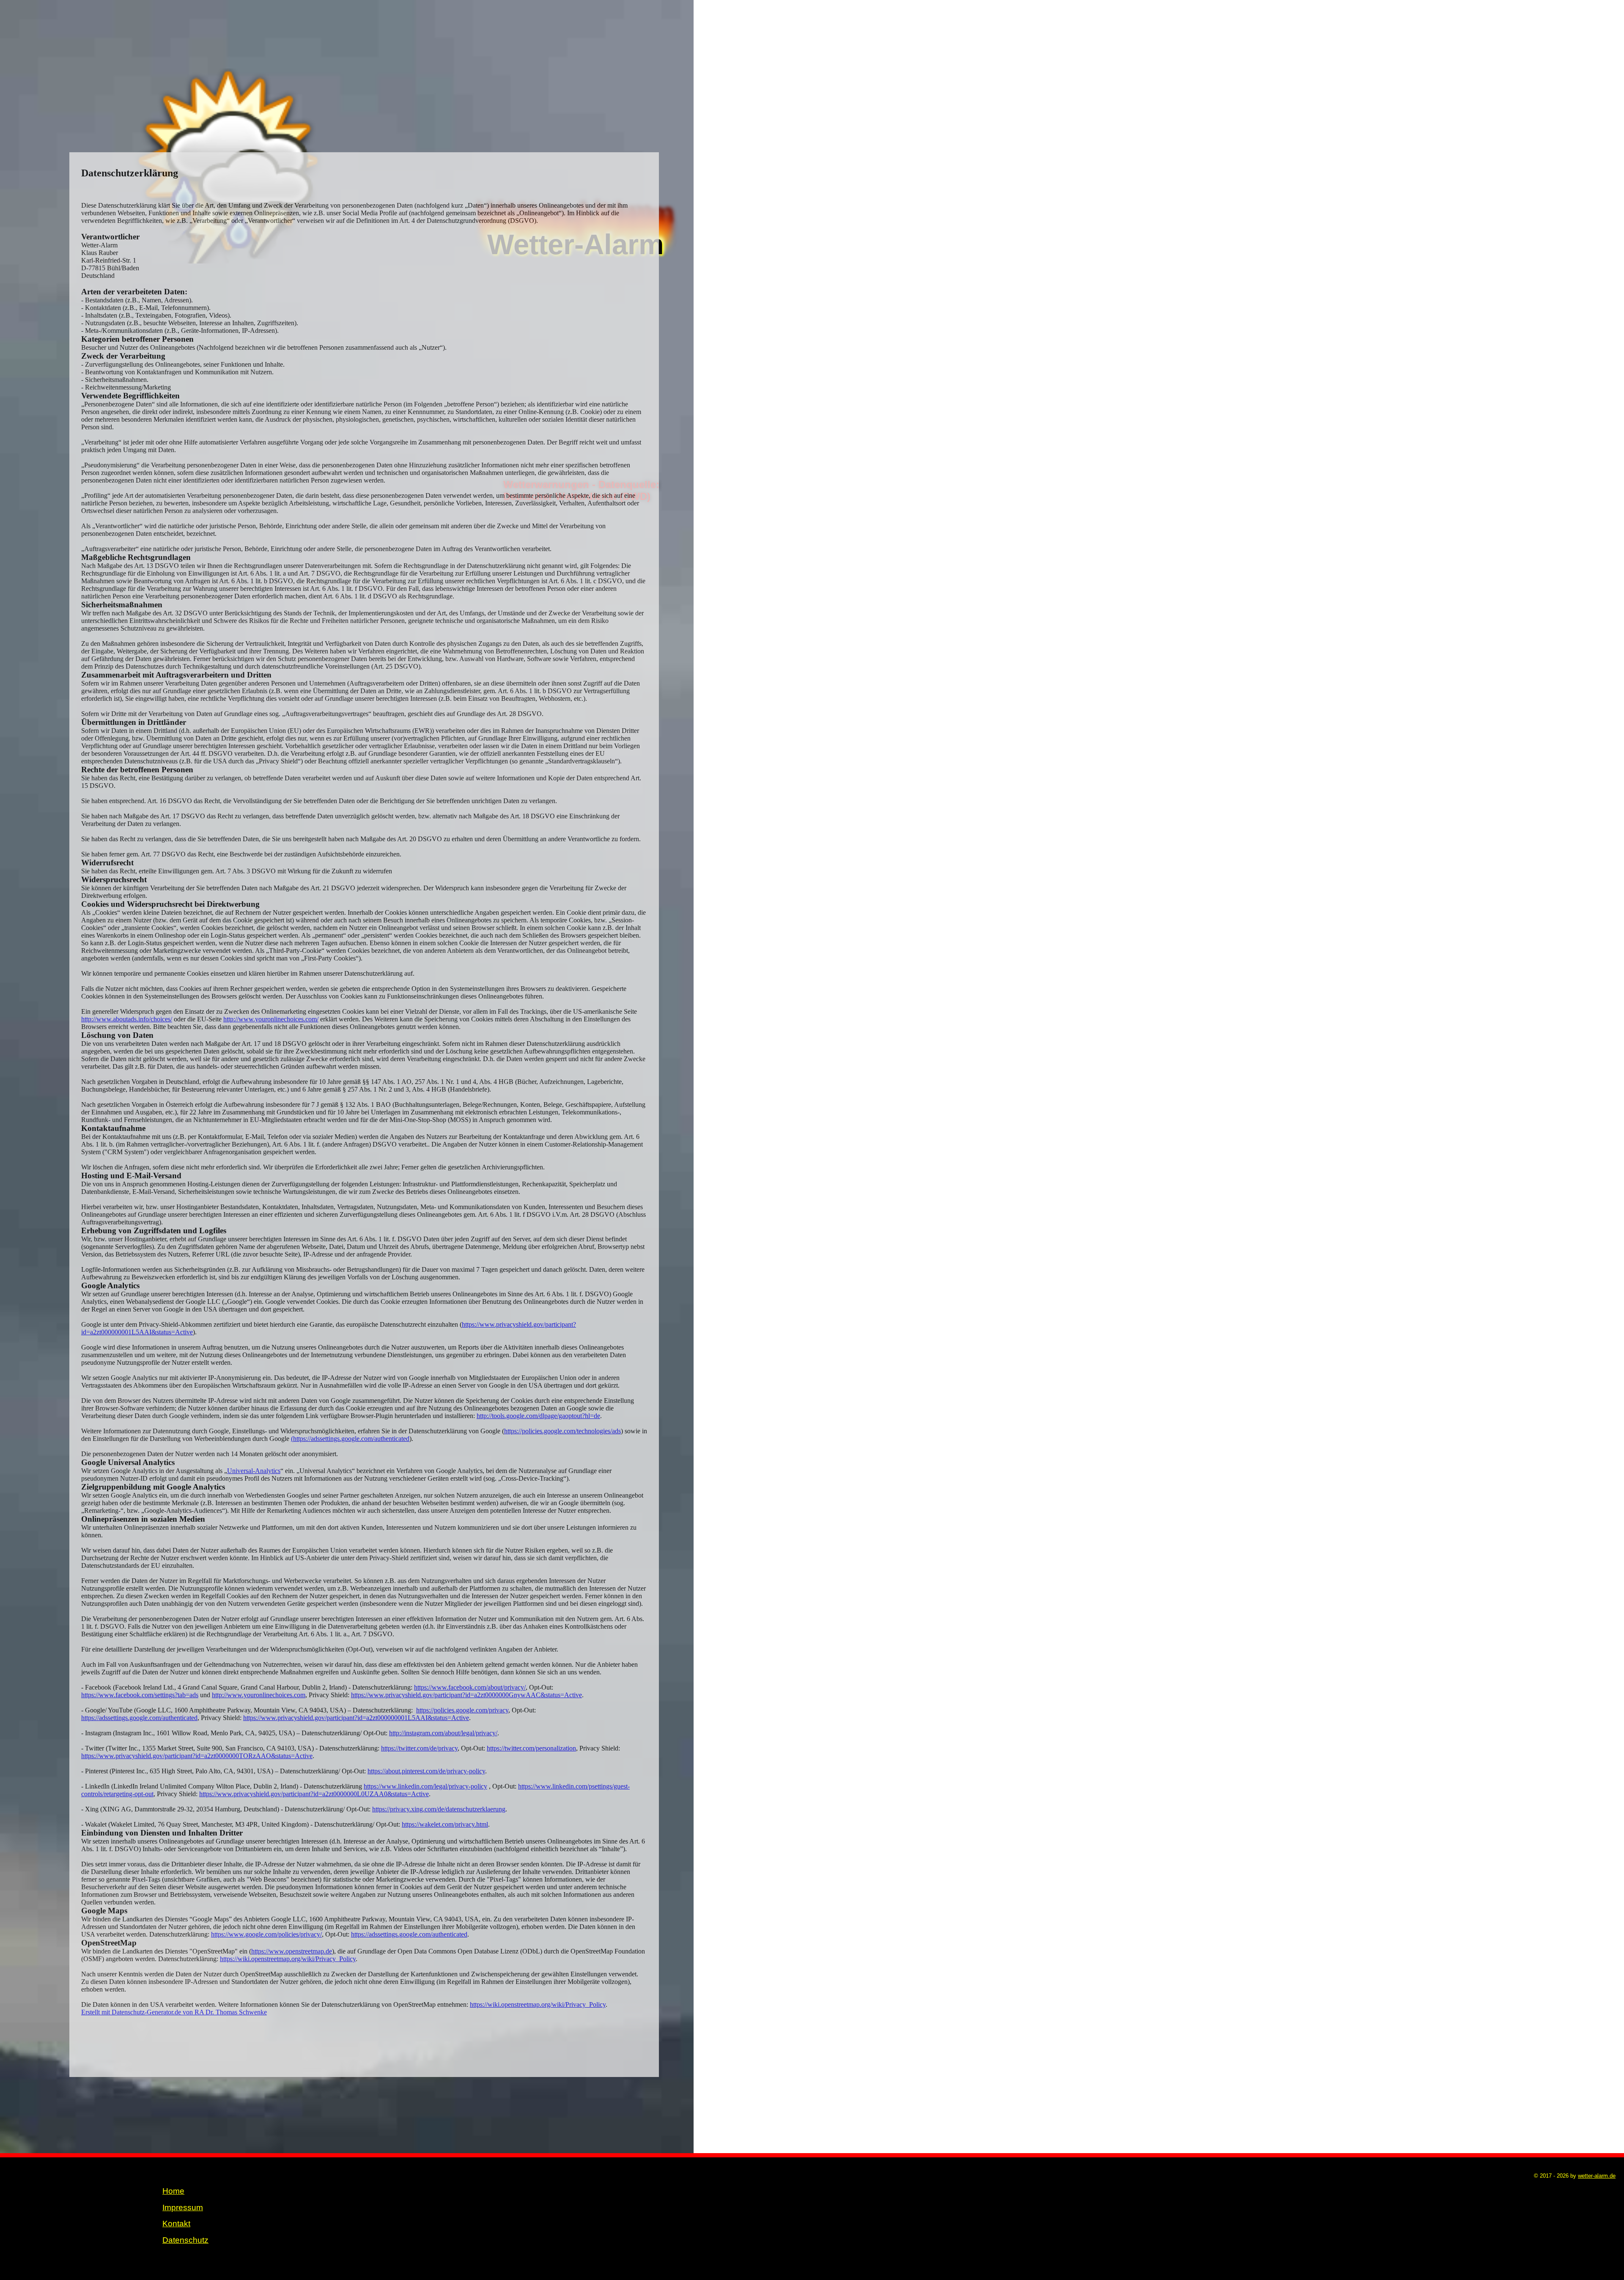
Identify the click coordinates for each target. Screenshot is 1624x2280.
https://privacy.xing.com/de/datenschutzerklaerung (439, 1809)
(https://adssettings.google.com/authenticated (350, 1439)
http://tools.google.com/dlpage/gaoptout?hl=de (538, 1416)
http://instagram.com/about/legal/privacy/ (443, 1733)
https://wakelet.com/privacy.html (445, 1824)
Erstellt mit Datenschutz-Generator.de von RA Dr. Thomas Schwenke (174, 2012)
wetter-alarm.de (1597, 2176)
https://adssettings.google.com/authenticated (139, 1718)
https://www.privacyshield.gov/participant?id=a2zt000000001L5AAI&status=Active (356, 1718)
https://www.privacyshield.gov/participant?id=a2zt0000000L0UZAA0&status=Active (314, 1794)
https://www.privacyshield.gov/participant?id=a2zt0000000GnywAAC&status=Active (466, 1695)
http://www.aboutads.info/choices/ (127, 1019)
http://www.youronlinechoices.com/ (271, 1019)
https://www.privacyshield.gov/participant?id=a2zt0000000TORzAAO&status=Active (197, 1756)
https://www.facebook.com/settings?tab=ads (140, 1695)
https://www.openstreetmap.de (292, 1951)
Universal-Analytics (254, 1471)
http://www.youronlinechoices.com (259, 1695)
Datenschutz (185, 2240)
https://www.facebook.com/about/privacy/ (470, 1687)
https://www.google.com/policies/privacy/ (266, 1934)
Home (173, 2191)
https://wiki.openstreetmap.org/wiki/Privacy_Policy (288, 1959)
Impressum (183, 2207)
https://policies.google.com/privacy (462, 1710)
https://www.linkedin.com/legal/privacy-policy (425, 1786)
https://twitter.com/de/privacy (419, 1748)
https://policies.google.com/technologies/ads (562, 1431)
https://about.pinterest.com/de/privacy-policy (426, 1771)
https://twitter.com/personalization (531, 1748)
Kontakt (176, 2224)
